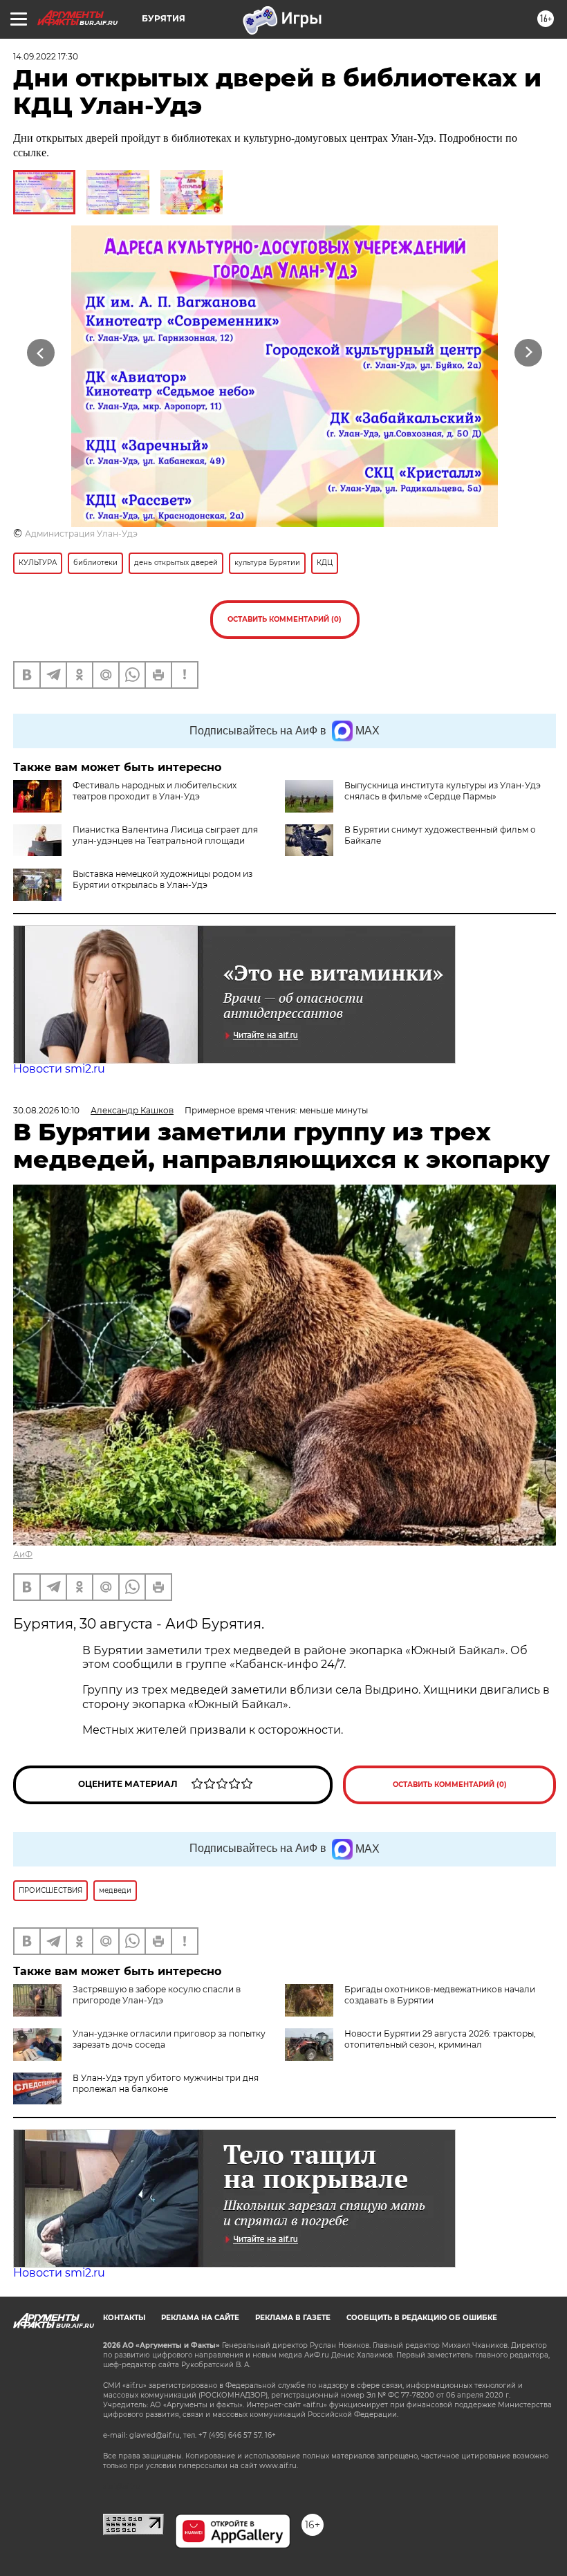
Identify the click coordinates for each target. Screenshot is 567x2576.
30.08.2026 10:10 (46, 1110)
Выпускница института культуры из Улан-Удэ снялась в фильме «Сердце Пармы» (443, 791)
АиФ (23, 1554)
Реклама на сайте (200, 2318)
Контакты (124, 2318)
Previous (41, 352)
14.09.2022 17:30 (46, 56)
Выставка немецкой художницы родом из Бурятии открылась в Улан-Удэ (162, 879)
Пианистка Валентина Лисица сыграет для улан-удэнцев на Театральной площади (165, 835)
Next (529, 352)
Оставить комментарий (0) (285, 619)
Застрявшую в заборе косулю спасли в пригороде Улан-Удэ (157, 1995)
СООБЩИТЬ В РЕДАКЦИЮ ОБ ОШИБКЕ (422, 2318)
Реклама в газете (293, 2318)
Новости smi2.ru (59, 1069)
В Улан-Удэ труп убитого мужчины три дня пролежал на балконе (166, 2083)
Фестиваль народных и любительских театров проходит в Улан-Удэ (155, 791)
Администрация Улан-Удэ (81, 534)
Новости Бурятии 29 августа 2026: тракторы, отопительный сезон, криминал (440, 2039)
